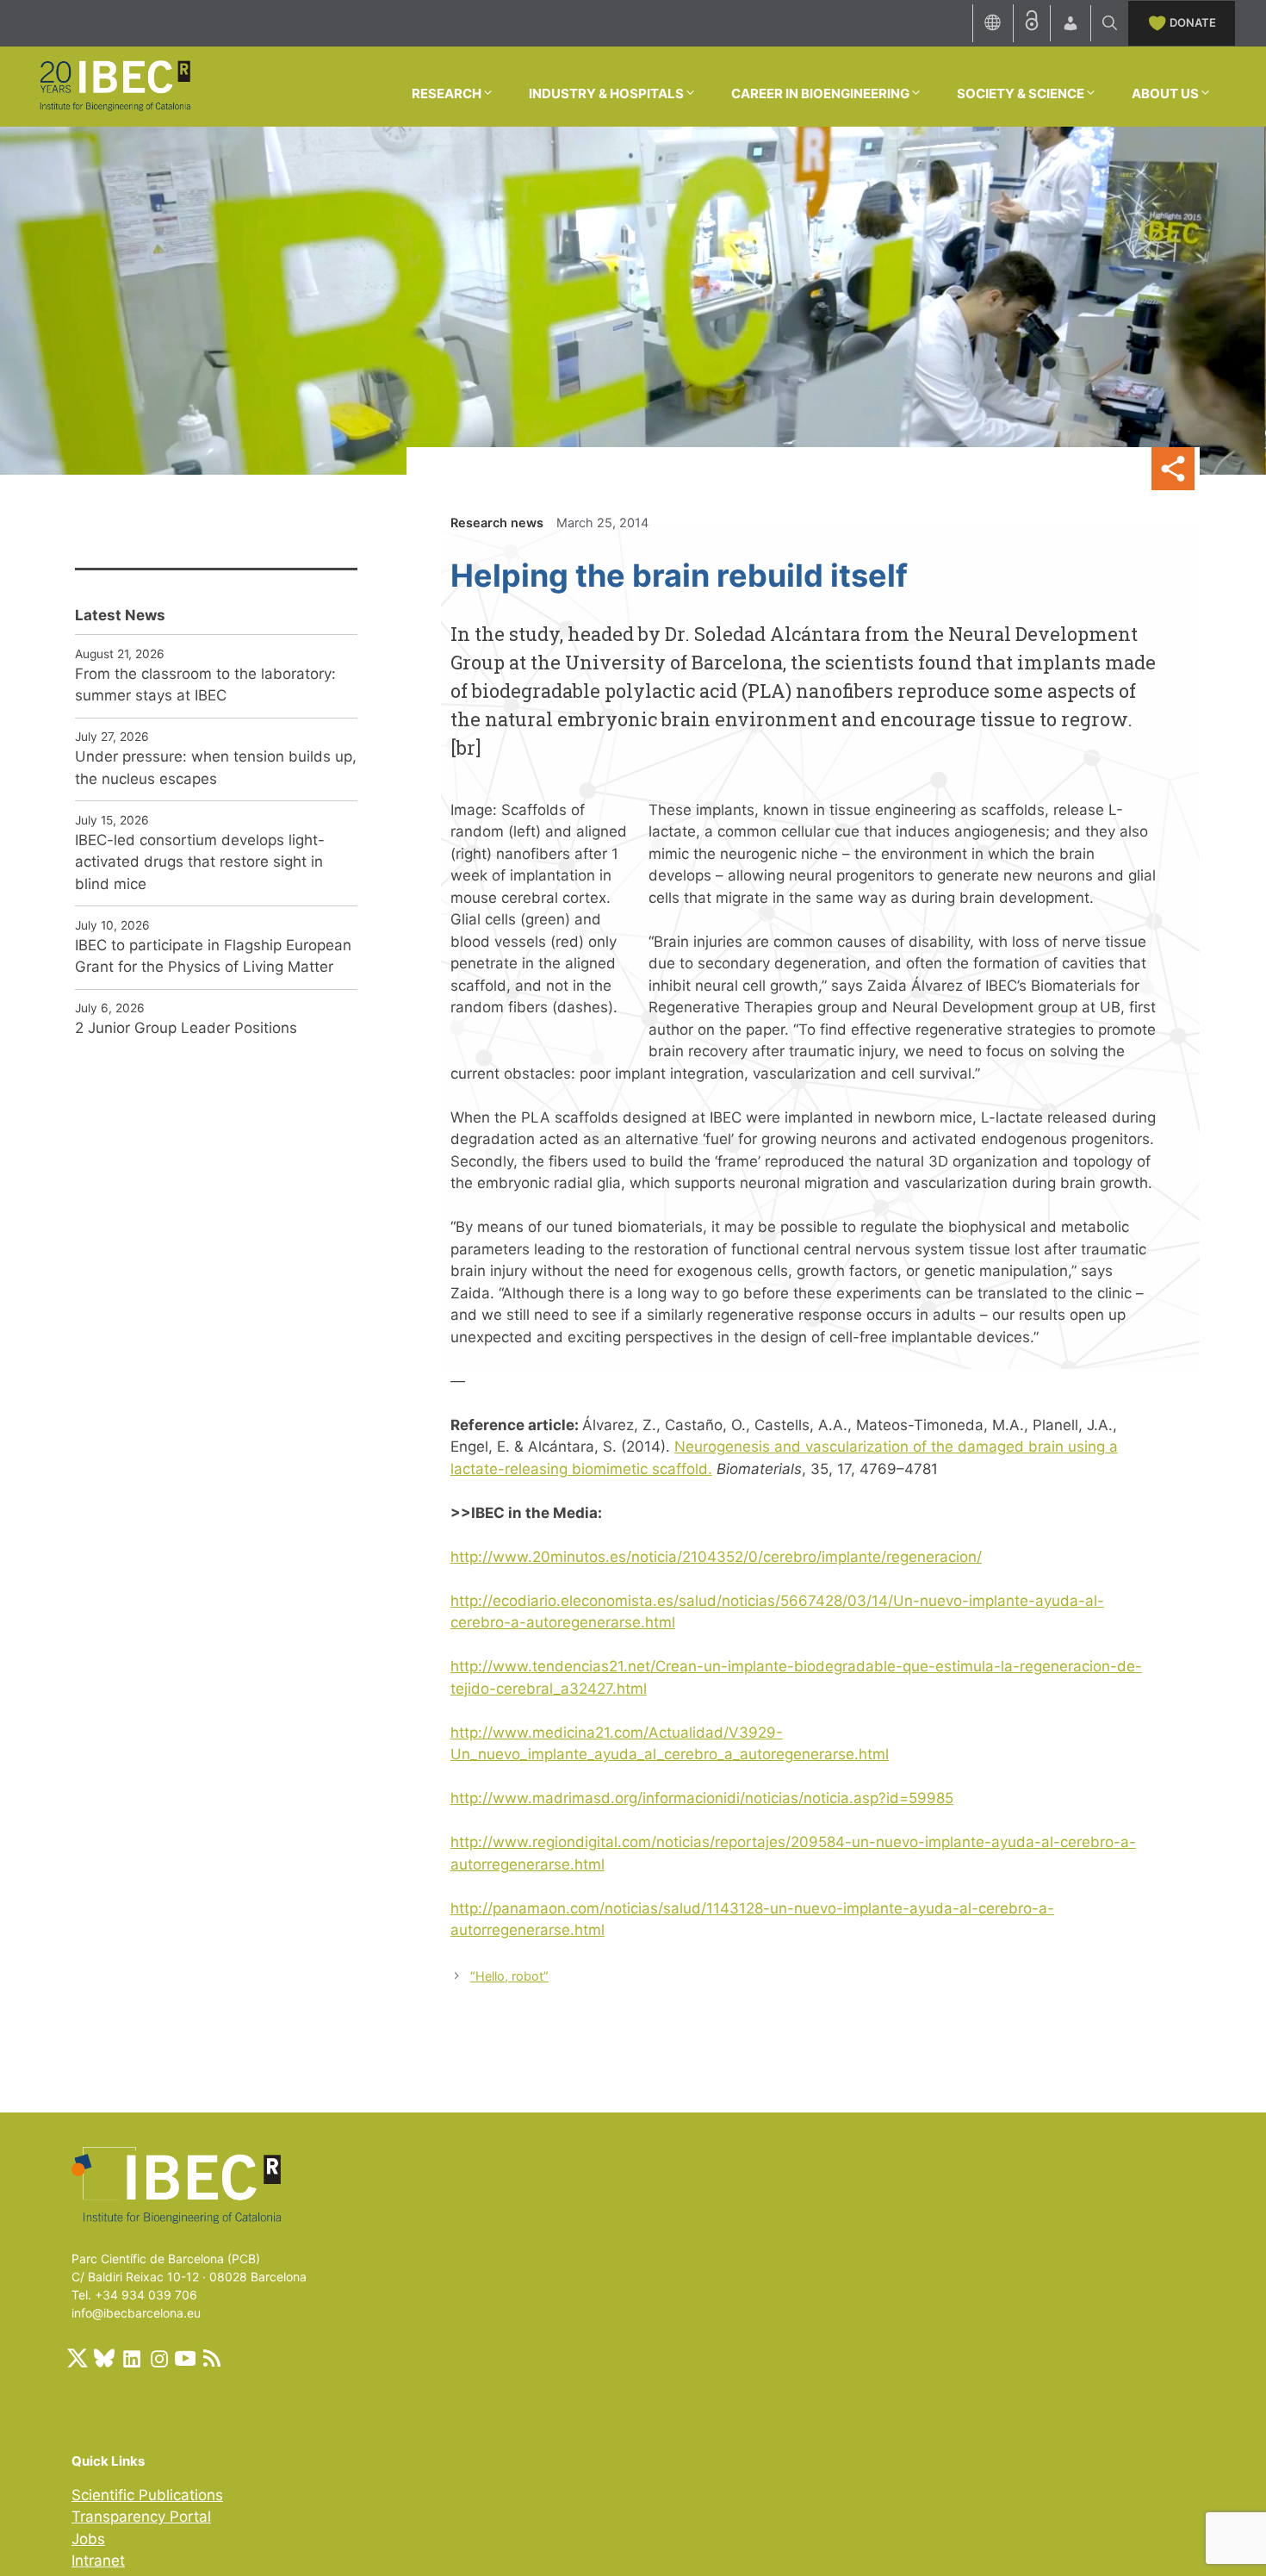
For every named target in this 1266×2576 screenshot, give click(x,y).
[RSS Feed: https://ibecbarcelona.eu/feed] (212, 2358)
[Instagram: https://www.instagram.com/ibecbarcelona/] (158, 2358)
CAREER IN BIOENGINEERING (820, 93)
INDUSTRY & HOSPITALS (606, 93)
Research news (497, 523)
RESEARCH (447, 93)
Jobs (88, 2539)
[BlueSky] (104, 2358)
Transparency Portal (141, 2517)
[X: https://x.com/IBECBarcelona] (78, 2358)
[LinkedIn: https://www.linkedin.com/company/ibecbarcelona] (131, 2358)
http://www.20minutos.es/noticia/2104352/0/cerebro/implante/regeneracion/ (716, 1557)
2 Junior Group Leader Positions (186, 1028)
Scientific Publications (147, 2495)
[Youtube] (185, 2358)
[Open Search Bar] (1110, 23)
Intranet (98, 2560)
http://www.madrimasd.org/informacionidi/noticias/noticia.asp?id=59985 (702, 1798)
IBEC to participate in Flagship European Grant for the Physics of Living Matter (213, 956)
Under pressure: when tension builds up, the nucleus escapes (216, 768)
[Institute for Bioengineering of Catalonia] (115, 85)
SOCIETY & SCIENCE (1021, 93)
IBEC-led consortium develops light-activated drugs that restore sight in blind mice (200, 862)
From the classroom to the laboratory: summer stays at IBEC (205, 685)
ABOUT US (1165, 93)
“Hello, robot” (509, 1976)
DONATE (1193, 22)
